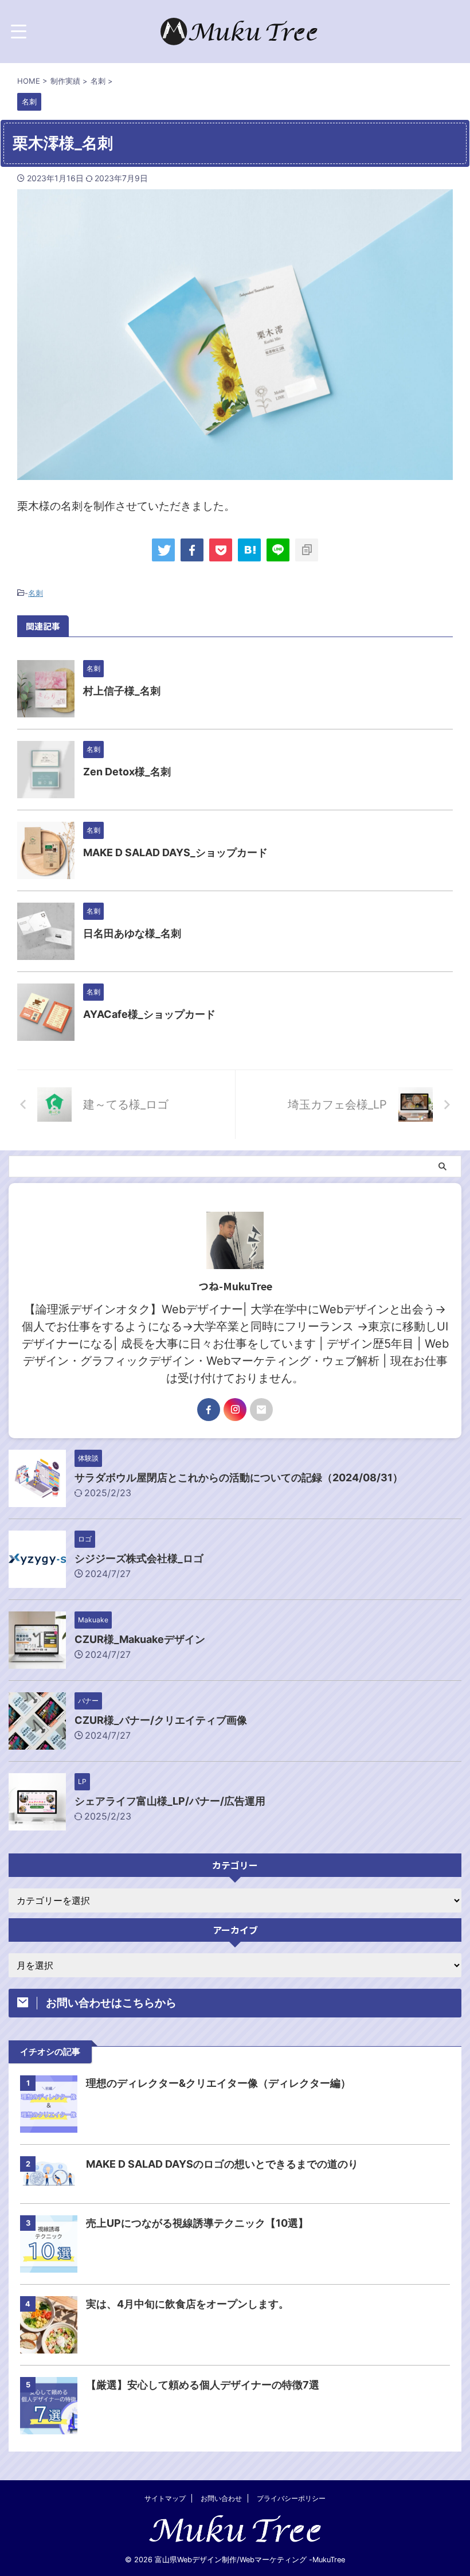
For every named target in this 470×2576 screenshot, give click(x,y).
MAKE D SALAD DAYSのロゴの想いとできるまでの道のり (222, 2164)
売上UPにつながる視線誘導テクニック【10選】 (197, 2223)
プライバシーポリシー (291, 2498)
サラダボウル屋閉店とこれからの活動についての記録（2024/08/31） (239, 1478)
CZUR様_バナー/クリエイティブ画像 (161, 1720)
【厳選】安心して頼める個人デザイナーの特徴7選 (203, 2385)
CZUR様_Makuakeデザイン (140, 1639)
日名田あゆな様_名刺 (132, 933)
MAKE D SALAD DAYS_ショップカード (175, 852)
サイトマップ (165, 2498)
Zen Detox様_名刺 (127, 772)
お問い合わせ (221, 2498)
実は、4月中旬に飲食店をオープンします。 (187, 2304)
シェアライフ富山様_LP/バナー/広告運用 (170, 1801)
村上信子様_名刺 (122, 691)
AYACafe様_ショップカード (149, 1014)
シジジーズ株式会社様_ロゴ (139, 1558)
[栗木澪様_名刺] (249, 550)
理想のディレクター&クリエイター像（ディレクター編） (218, 2083)
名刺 (36, 593)
